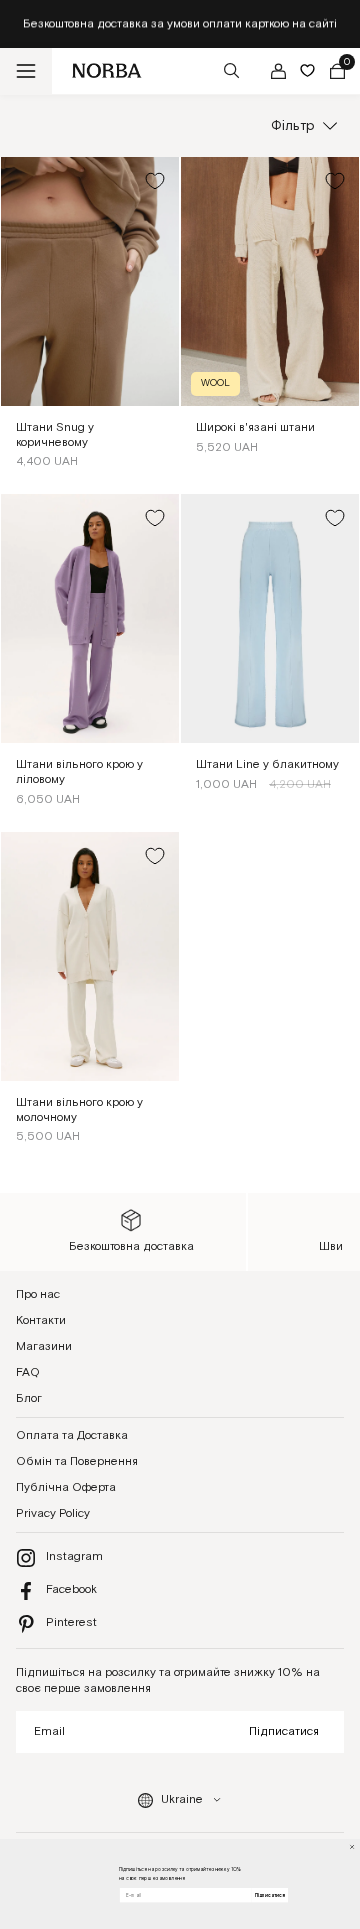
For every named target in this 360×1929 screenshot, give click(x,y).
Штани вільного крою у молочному (79, 1110)
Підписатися (284, 1731)
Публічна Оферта (66, 1487)
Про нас (38, 1294)
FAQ (28, 1372)
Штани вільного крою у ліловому (79, 772)
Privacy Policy (53, 1513)
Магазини (44, 1346)
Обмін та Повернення (77, 1461)
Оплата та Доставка (72, 1435)
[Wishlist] (307, 70)
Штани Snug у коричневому (55, 435)
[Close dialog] (352, 1847)
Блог (29, 1398)
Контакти (41, 1320)
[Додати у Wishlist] (155, 181)
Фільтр (293, 126)
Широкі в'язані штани (255, 427)
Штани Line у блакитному (267, 764)
